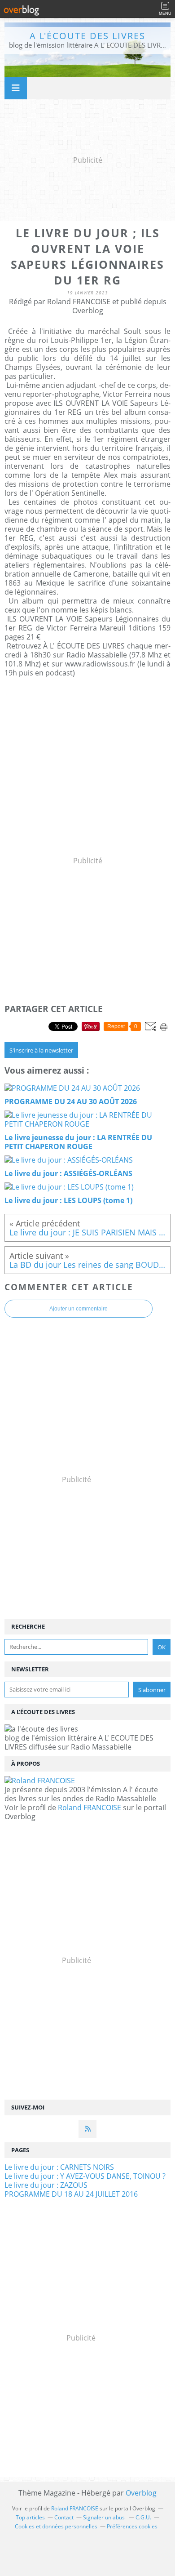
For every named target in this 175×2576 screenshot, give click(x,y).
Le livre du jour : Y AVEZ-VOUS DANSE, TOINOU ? (85, 2176)
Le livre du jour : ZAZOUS (46, 2185)
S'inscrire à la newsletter (41, 1050)
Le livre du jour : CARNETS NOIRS (59, 2167)
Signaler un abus (105, 2517)
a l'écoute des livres (87, 36)
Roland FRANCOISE (90, 1808)
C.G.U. (143, 2517)
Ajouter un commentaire (79, 1309)
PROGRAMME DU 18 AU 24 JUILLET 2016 (71, 2194)
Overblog (141, 2493)
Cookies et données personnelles (56, 2526)
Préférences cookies (132, 2526)
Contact (64, 2517)
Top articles (30, 2517)
